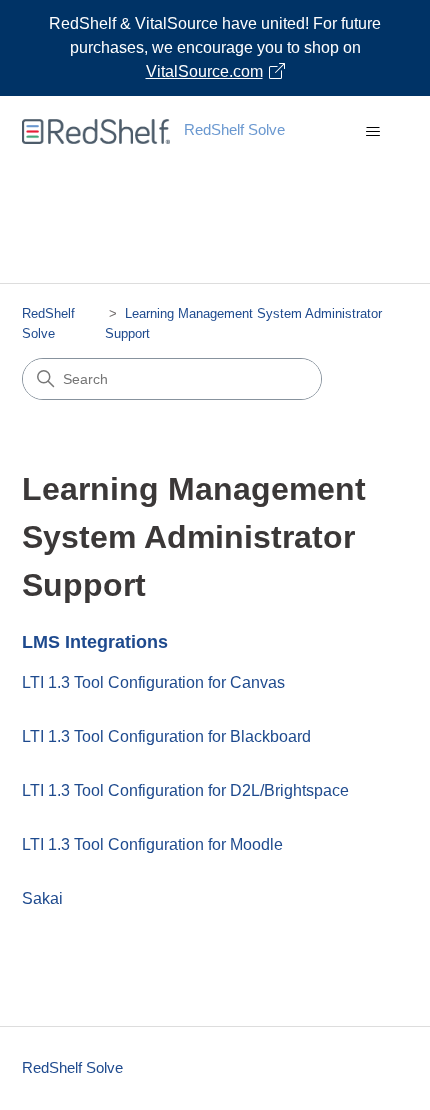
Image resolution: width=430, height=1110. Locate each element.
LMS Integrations (95, 642)
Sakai (42, 898)
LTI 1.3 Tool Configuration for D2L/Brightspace (185, 790)
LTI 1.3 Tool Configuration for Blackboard (166, 736)
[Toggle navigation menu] (373, 132)
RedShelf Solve (72, 1067)
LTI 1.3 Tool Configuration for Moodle (152, 844)
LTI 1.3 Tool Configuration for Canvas (153, 682)
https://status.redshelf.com (313, 260)
